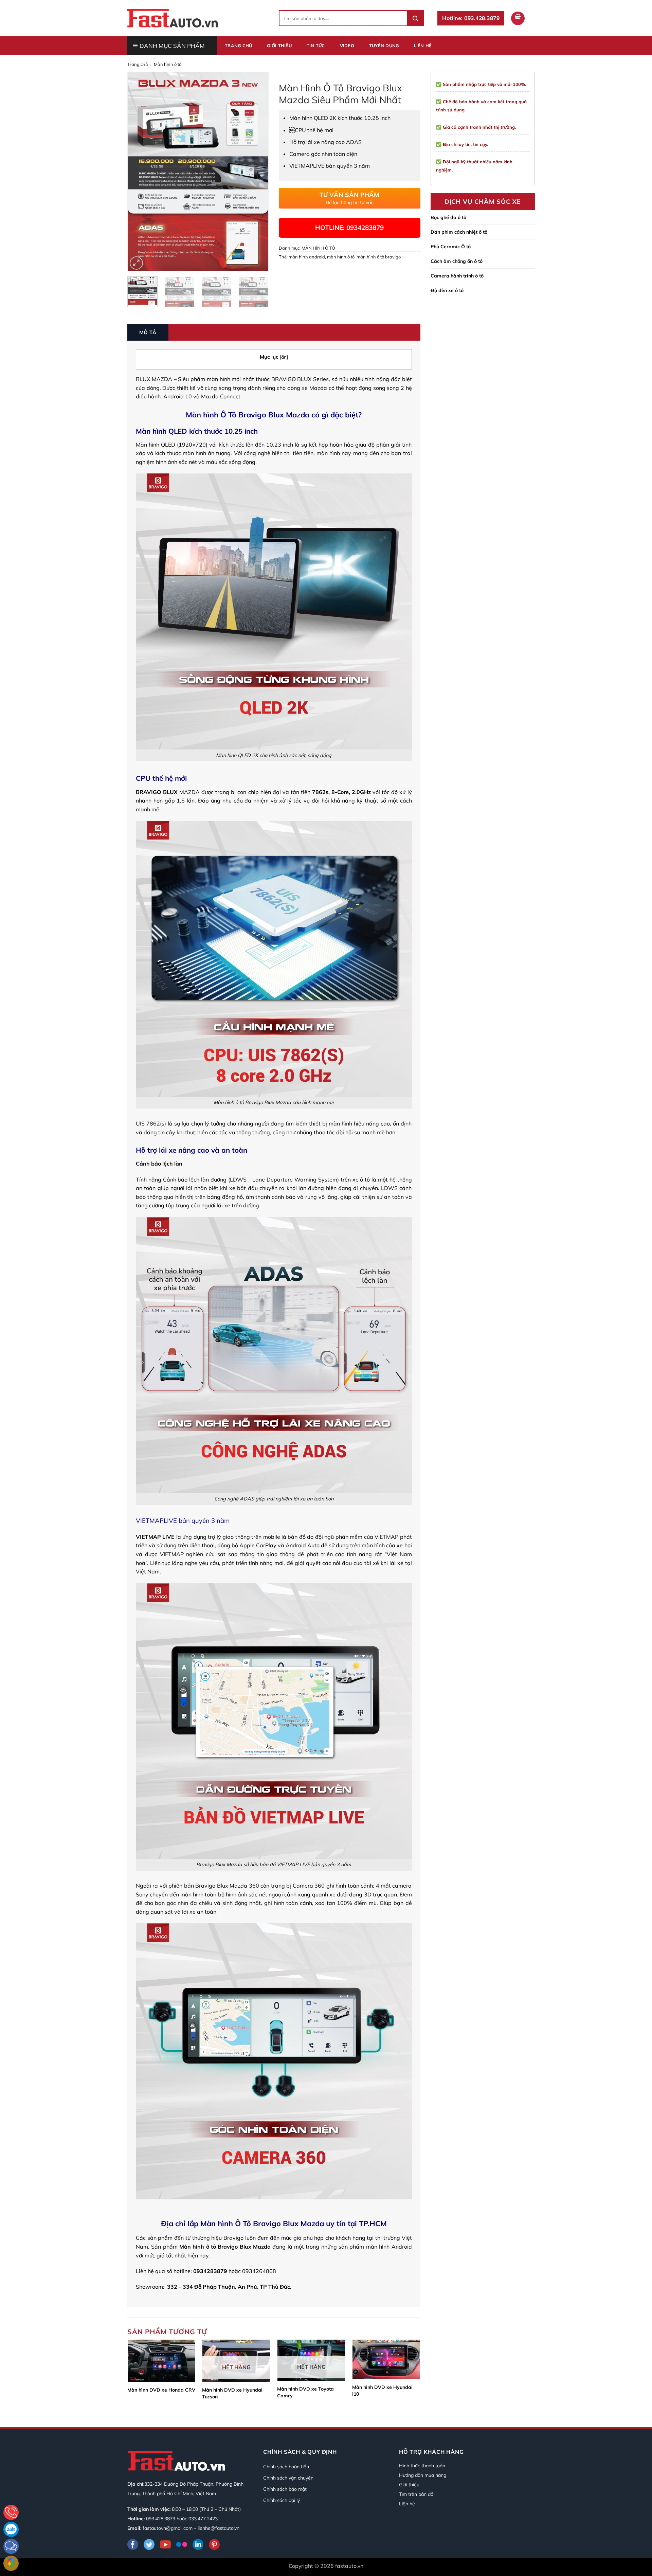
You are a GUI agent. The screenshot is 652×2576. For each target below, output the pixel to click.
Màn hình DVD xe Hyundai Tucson (232, 2393)
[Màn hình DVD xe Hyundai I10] (386, 2359)
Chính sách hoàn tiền (286, 2467)
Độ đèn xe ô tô (447, 290)
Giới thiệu (279, 46)
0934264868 (259, 2271)
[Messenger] (11, 2546)
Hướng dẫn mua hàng (423, 2475)
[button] (518, 18)
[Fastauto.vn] (173, 18)
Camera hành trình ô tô (457, 276)
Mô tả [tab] (148, 332)
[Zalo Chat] (11, 2529)
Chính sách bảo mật (285, 2489)
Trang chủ (238, 46)
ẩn (284, 357)
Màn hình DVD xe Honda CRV (161, 2390)
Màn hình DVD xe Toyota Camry (305, 2392)
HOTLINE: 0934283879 (349, 228)
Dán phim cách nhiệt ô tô (459, 232)
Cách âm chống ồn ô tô (457, 261)
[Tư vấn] (11, 2512)
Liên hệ (423, 46)
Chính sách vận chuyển (288, 2478)
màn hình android (307, 257)
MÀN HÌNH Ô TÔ (168, 64)
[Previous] (139, 172)
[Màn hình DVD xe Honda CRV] (161, 2361)
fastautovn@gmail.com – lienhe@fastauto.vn (191, 2528)
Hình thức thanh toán (422, 2466)
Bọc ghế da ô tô (448, 217)
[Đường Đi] (11, 2563)
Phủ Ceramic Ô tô (451, 247)
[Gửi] (415, 18)
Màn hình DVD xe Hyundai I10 (382, 2391)
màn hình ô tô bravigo (379, 257)
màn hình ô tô (341, 257)
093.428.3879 (161, 2519)
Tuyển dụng (384, 46)
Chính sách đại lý (282, 2500)
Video (347, 46)
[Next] (257, 172)
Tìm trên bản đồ (416, 2494)
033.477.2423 (203, 2519)
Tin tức (316, 46)
